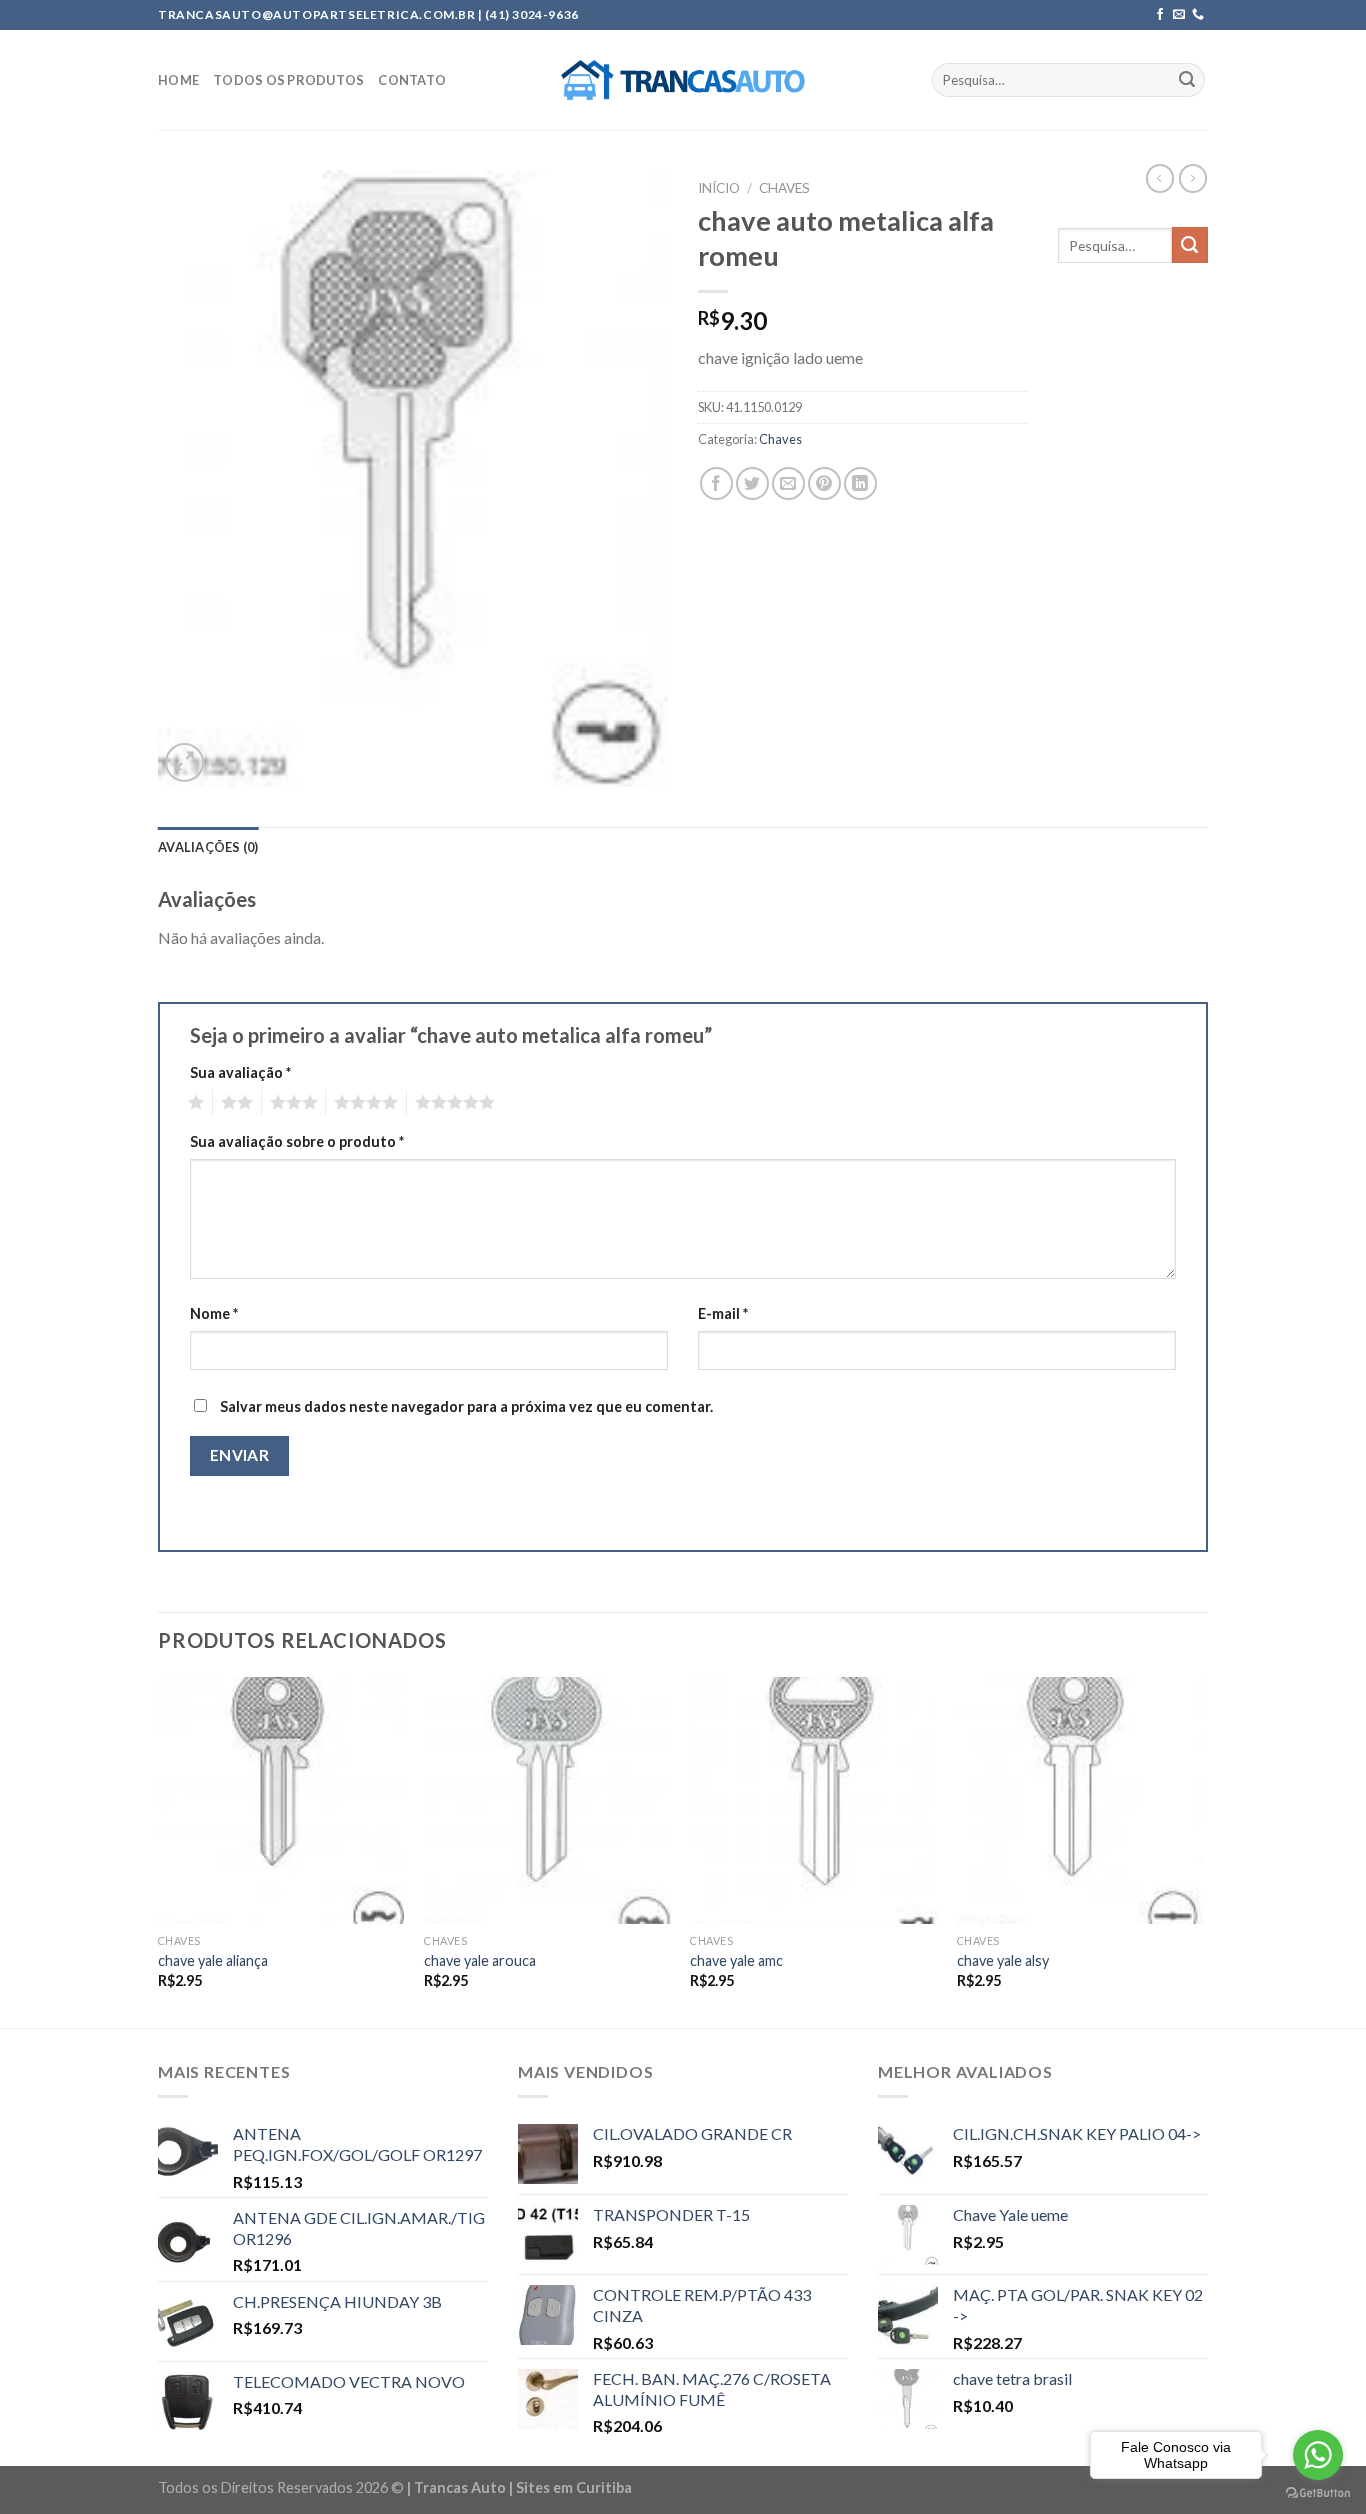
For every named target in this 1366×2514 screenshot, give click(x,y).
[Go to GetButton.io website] (1318, 2493)
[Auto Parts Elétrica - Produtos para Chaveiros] (683, 80)
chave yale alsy (1003, 1960)
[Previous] (159, 1850)
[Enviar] (1187, 80)
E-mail (723, 1313)
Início (719, 188)
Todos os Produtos (288, 80)
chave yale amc (736, 1960)
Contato (412, 80)
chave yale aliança (213, 1960)
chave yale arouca (480, 1960)
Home (178, 80)
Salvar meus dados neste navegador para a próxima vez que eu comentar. (466, 1406)
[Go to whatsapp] (1318, 2455)
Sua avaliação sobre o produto (297, 1141)
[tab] (208, 847)
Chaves (784, 188)
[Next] (1202, 1850)
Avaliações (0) (208, 847)
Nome (214, 1313)
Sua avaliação (240, 1072)
